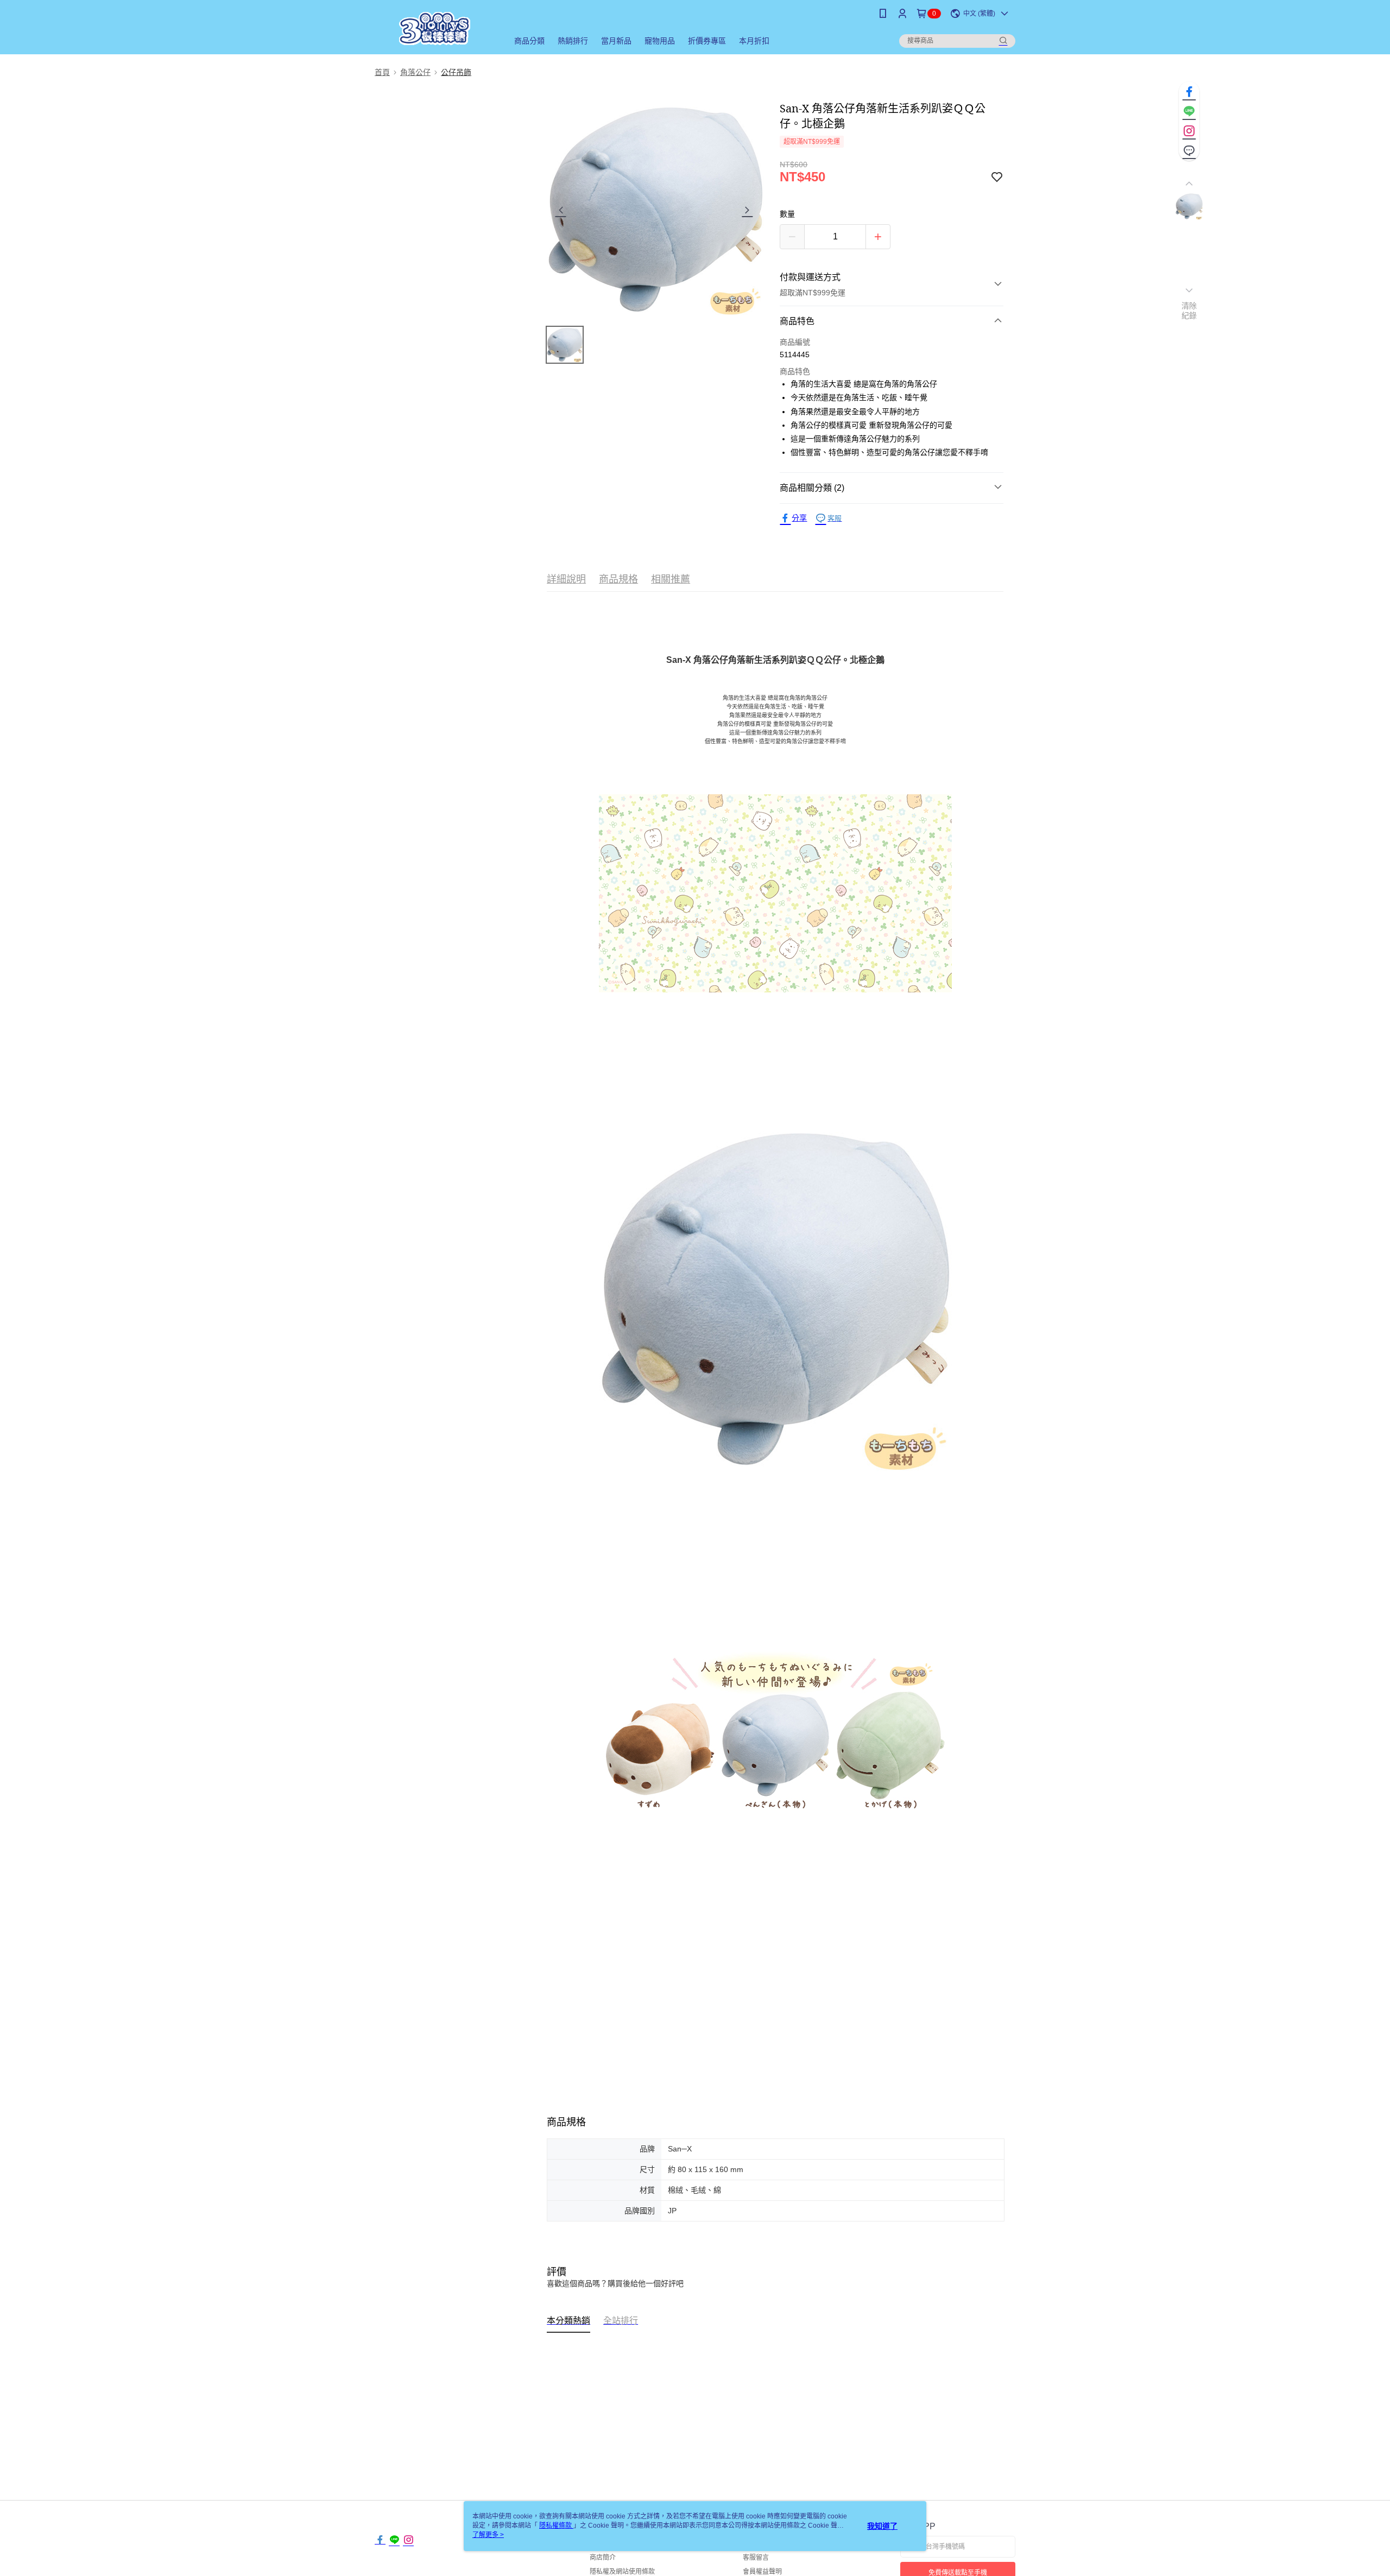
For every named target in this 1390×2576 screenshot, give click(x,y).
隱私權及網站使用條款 (622, 2572)
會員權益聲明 (762, 2572)
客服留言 (756, 2558)
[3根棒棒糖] (435, 29)
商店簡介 (603, 2558)
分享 (799, 518)
